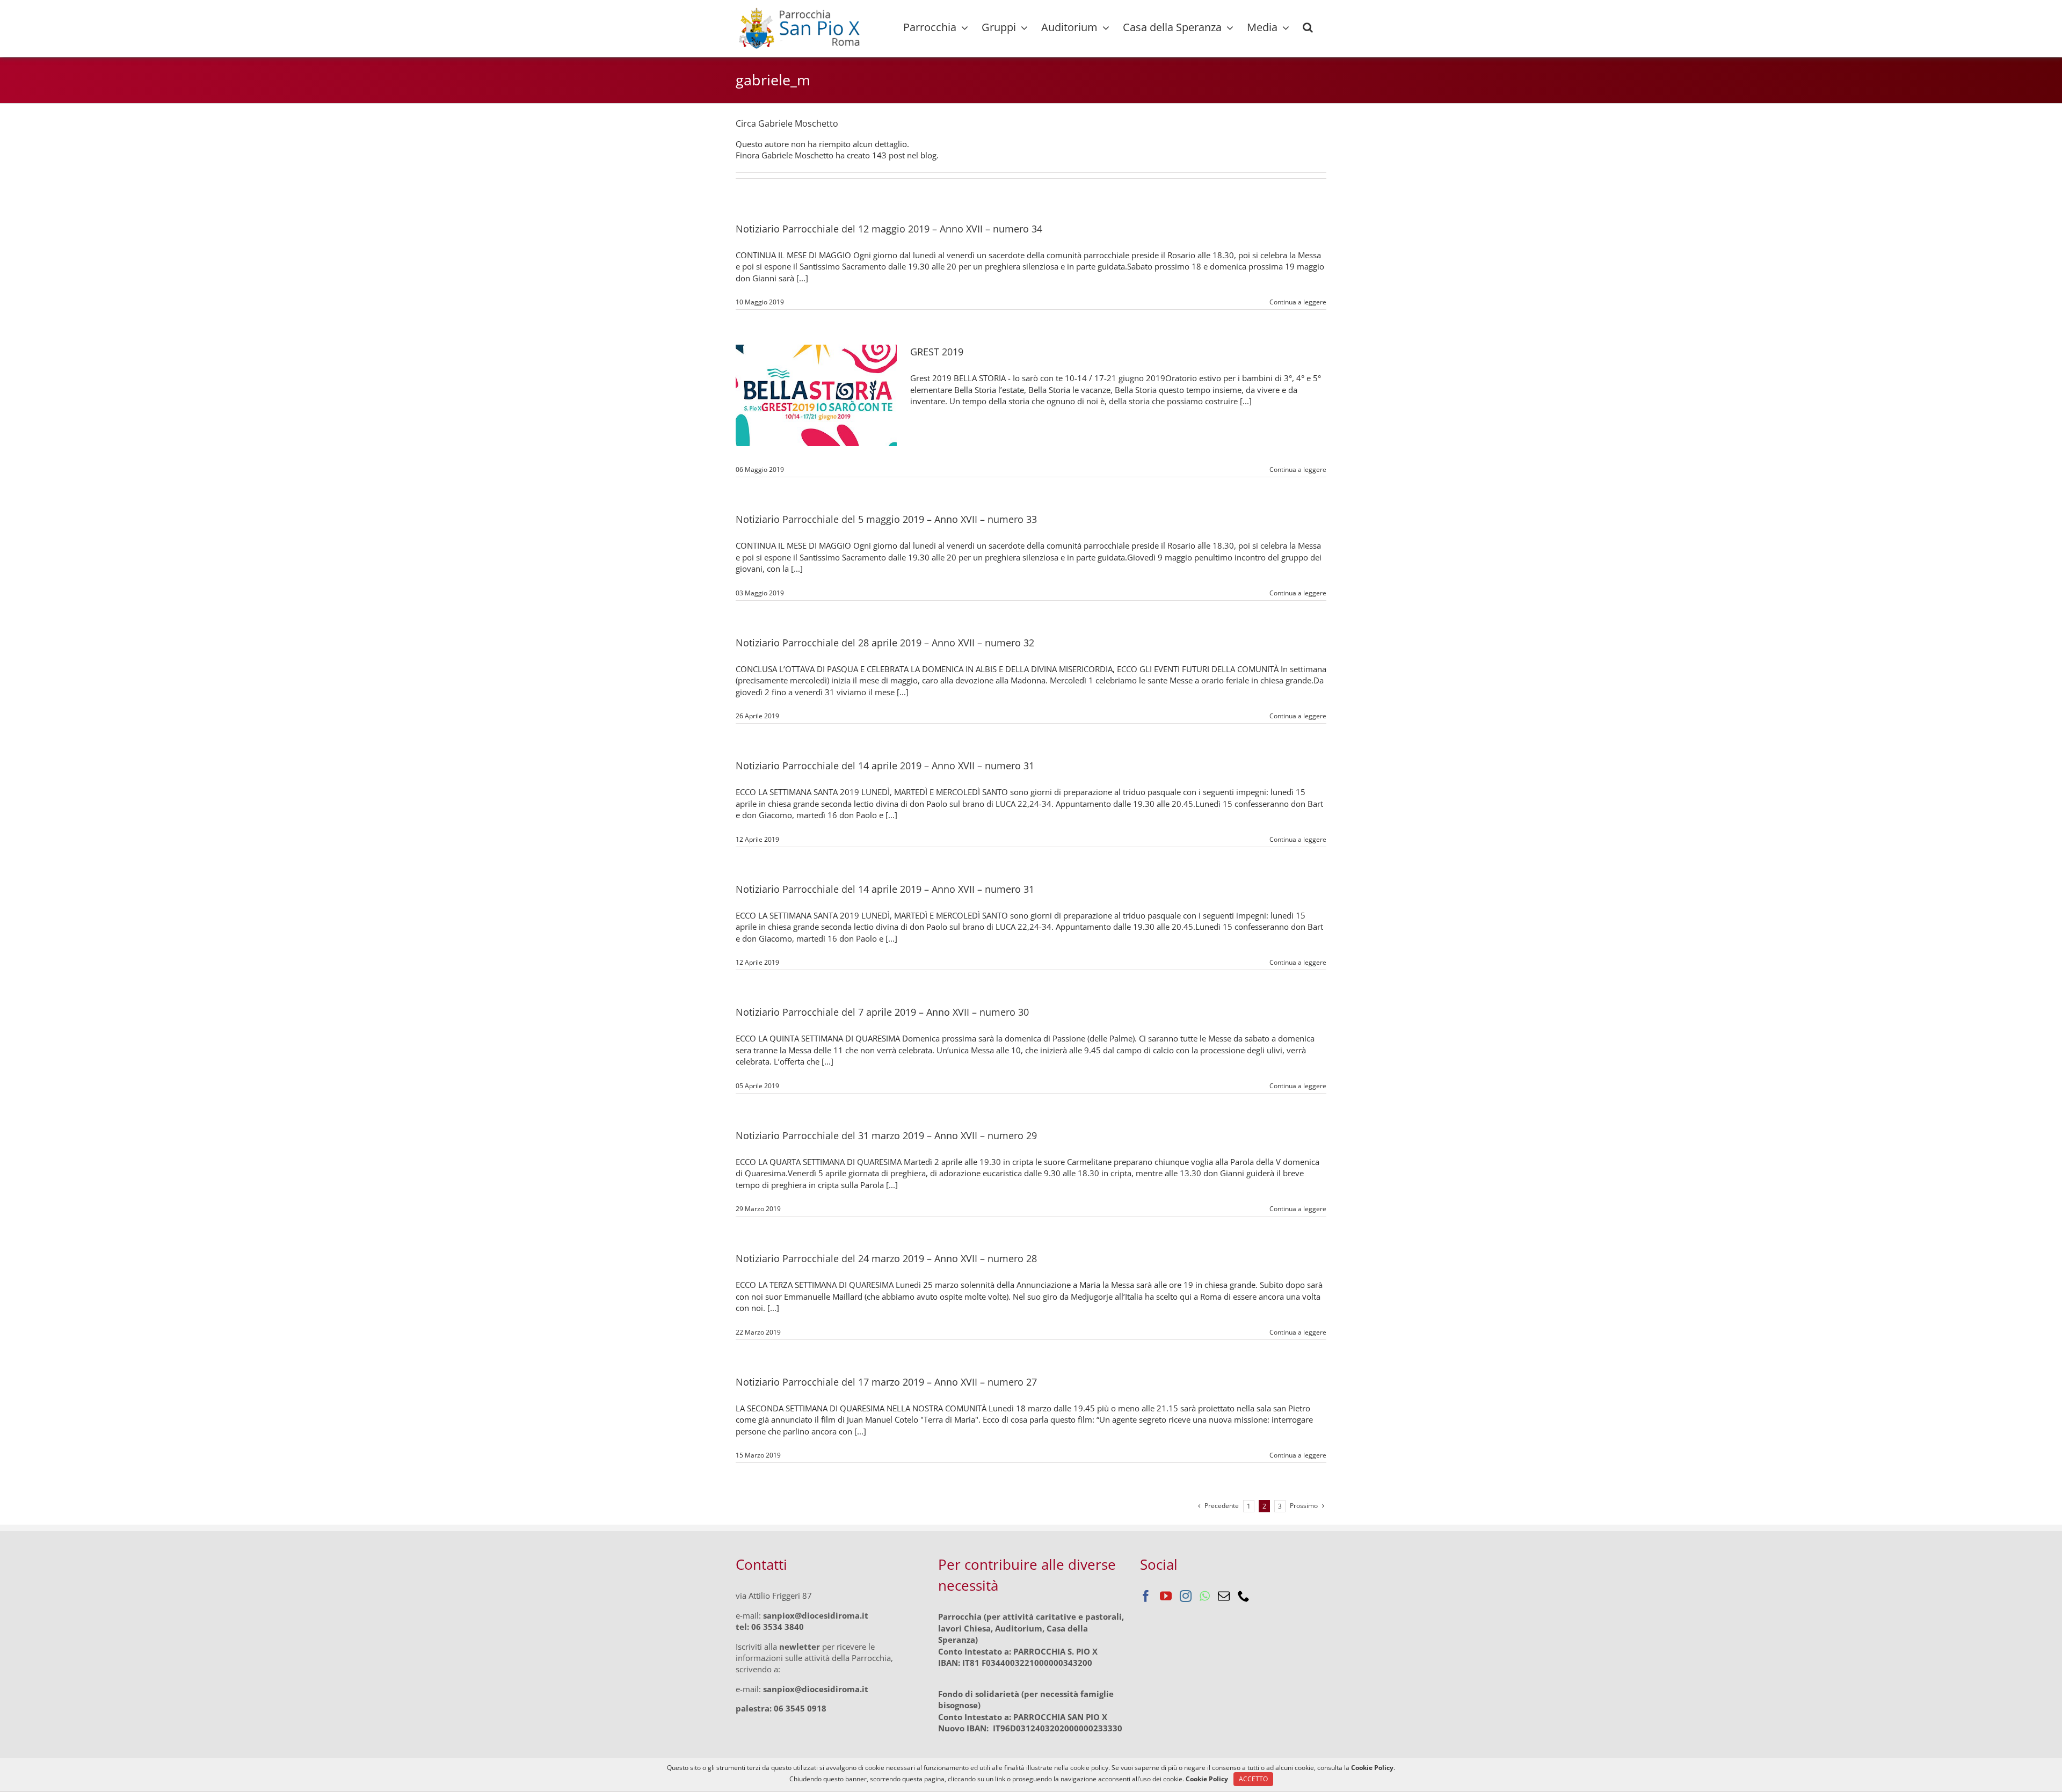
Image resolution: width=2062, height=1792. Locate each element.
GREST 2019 (937, 352)
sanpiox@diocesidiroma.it (816, 1615)
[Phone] (1244, 1596)
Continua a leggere (1298, 302)
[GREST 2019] (816, 395)
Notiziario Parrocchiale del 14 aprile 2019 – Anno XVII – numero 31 (885, 766)
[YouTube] (1166, 1596)
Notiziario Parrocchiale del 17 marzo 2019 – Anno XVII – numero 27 (886, 1382)
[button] (1308, 27)
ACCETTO (1253, 1779)
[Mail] (1224, 1596)
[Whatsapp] (1205, 1596)
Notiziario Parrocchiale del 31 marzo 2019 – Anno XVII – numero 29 (886, 1135)
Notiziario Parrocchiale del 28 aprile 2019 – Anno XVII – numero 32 (885, 643)
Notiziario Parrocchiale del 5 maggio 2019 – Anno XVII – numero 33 (886, 519)
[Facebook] (1146, 1596)
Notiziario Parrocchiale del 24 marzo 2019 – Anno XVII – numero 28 (886, 1258)
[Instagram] (1186, 1596)
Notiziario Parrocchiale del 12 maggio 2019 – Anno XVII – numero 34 (889, 229)
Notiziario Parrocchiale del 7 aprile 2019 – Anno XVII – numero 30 (882, 1012)
